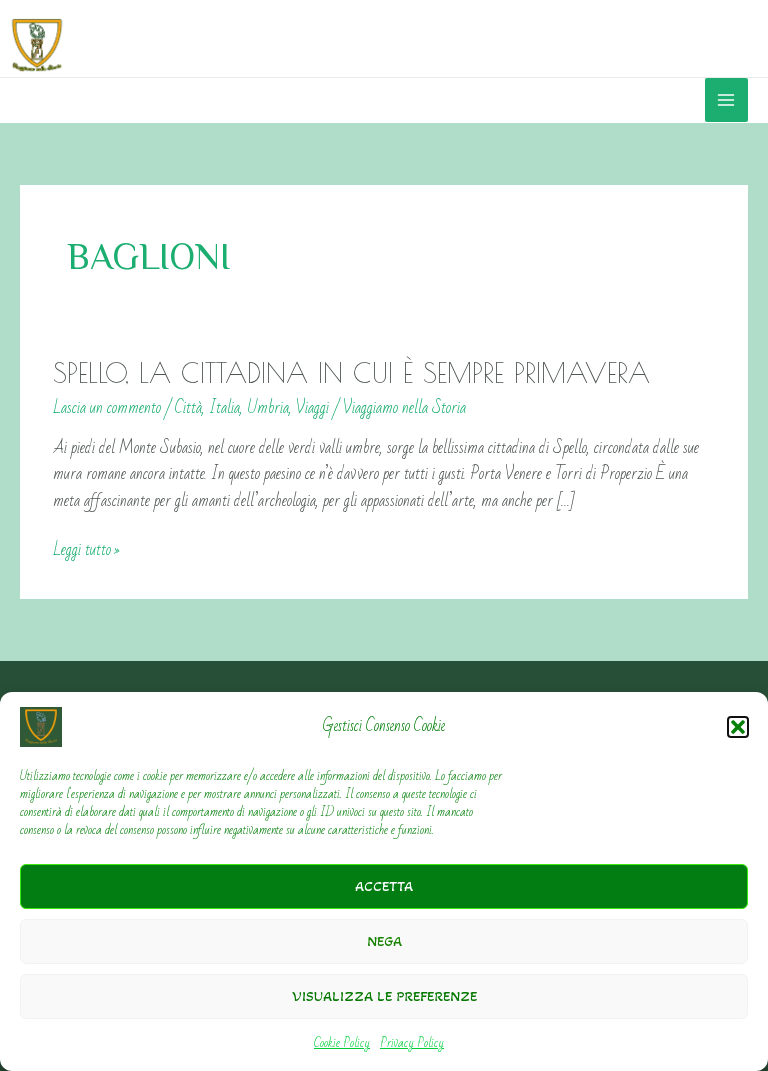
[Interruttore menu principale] (726, 99)
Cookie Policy (342, 1043)
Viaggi (312, 407)
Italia (224, 407)
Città (188, 407)
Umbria (268, 407)
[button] (738, 727)
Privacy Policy (412, 1043)
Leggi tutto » (86, 550)
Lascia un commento (107, 407)
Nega (384, 941)
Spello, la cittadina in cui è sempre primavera (351, 373)
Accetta (384, 886)
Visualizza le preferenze (384, 996)
